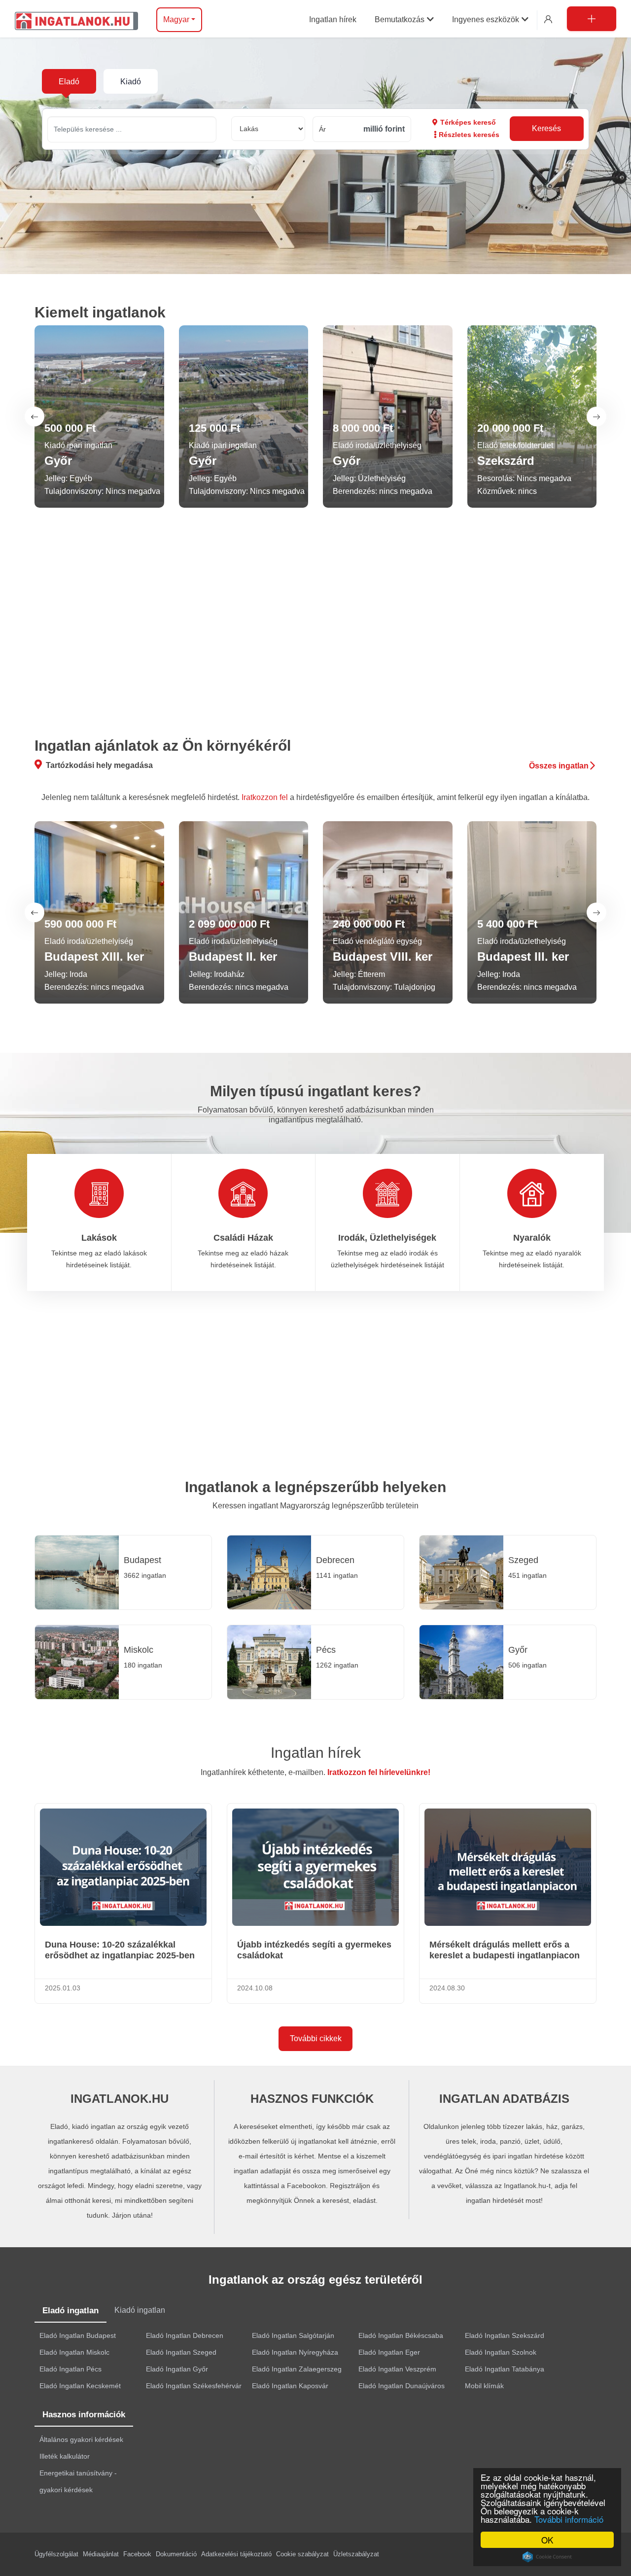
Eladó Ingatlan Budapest (78, 2335)
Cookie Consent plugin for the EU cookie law (547, 2557)
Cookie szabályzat (302, 2554)
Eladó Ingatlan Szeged (181, 2352)
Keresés (546, 128)
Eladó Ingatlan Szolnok (501, 2352)
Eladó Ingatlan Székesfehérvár (194, 2386)
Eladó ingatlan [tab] (70, 2311)
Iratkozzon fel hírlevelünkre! (379, 1772)
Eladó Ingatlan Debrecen (185, 2335)
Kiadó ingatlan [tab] (140, 2310)
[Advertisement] (316, 626)
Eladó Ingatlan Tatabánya (505, 2369)
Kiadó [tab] (131, 82)
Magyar (176, 19)
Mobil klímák (484, 2386)
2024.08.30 (447, 1988)
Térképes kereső (468, 122)
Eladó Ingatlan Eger (389, 2352)
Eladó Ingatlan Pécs (70, 2369)
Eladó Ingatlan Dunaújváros (402, 2386)
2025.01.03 (63, 1988)
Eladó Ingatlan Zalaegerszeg (297, 2369)
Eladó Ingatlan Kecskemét (80, 2386)
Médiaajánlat (101, 2554)
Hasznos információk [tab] (84, 2415)
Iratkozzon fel (265, 797)
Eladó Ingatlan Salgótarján (293, 2335)
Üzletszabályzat (356, 2554)
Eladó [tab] (69, 82)
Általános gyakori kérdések (81, 2439)
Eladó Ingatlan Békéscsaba (401, 2335)
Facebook (137, 2554)
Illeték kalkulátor (65, 2456)
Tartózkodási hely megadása (99, 765)
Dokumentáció (176, 2554)
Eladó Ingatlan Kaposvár (290, 2386)
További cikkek (316, 2038)
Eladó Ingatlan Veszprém (397, 2369)
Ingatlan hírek (316, 1753)
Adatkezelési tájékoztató (236, 2554)
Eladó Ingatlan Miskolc (74, 2352)
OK (547, 2540)
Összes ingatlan (559, 766)
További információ (569, 2519)
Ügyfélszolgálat (56, 2554)
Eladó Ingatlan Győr (177, 2369)
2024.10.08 (255, 1988)
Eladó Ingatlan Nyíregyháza (295, 2352)
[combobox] (132, 129)
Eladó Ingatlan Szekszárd (505, 2335)
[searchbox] (132, 129)
